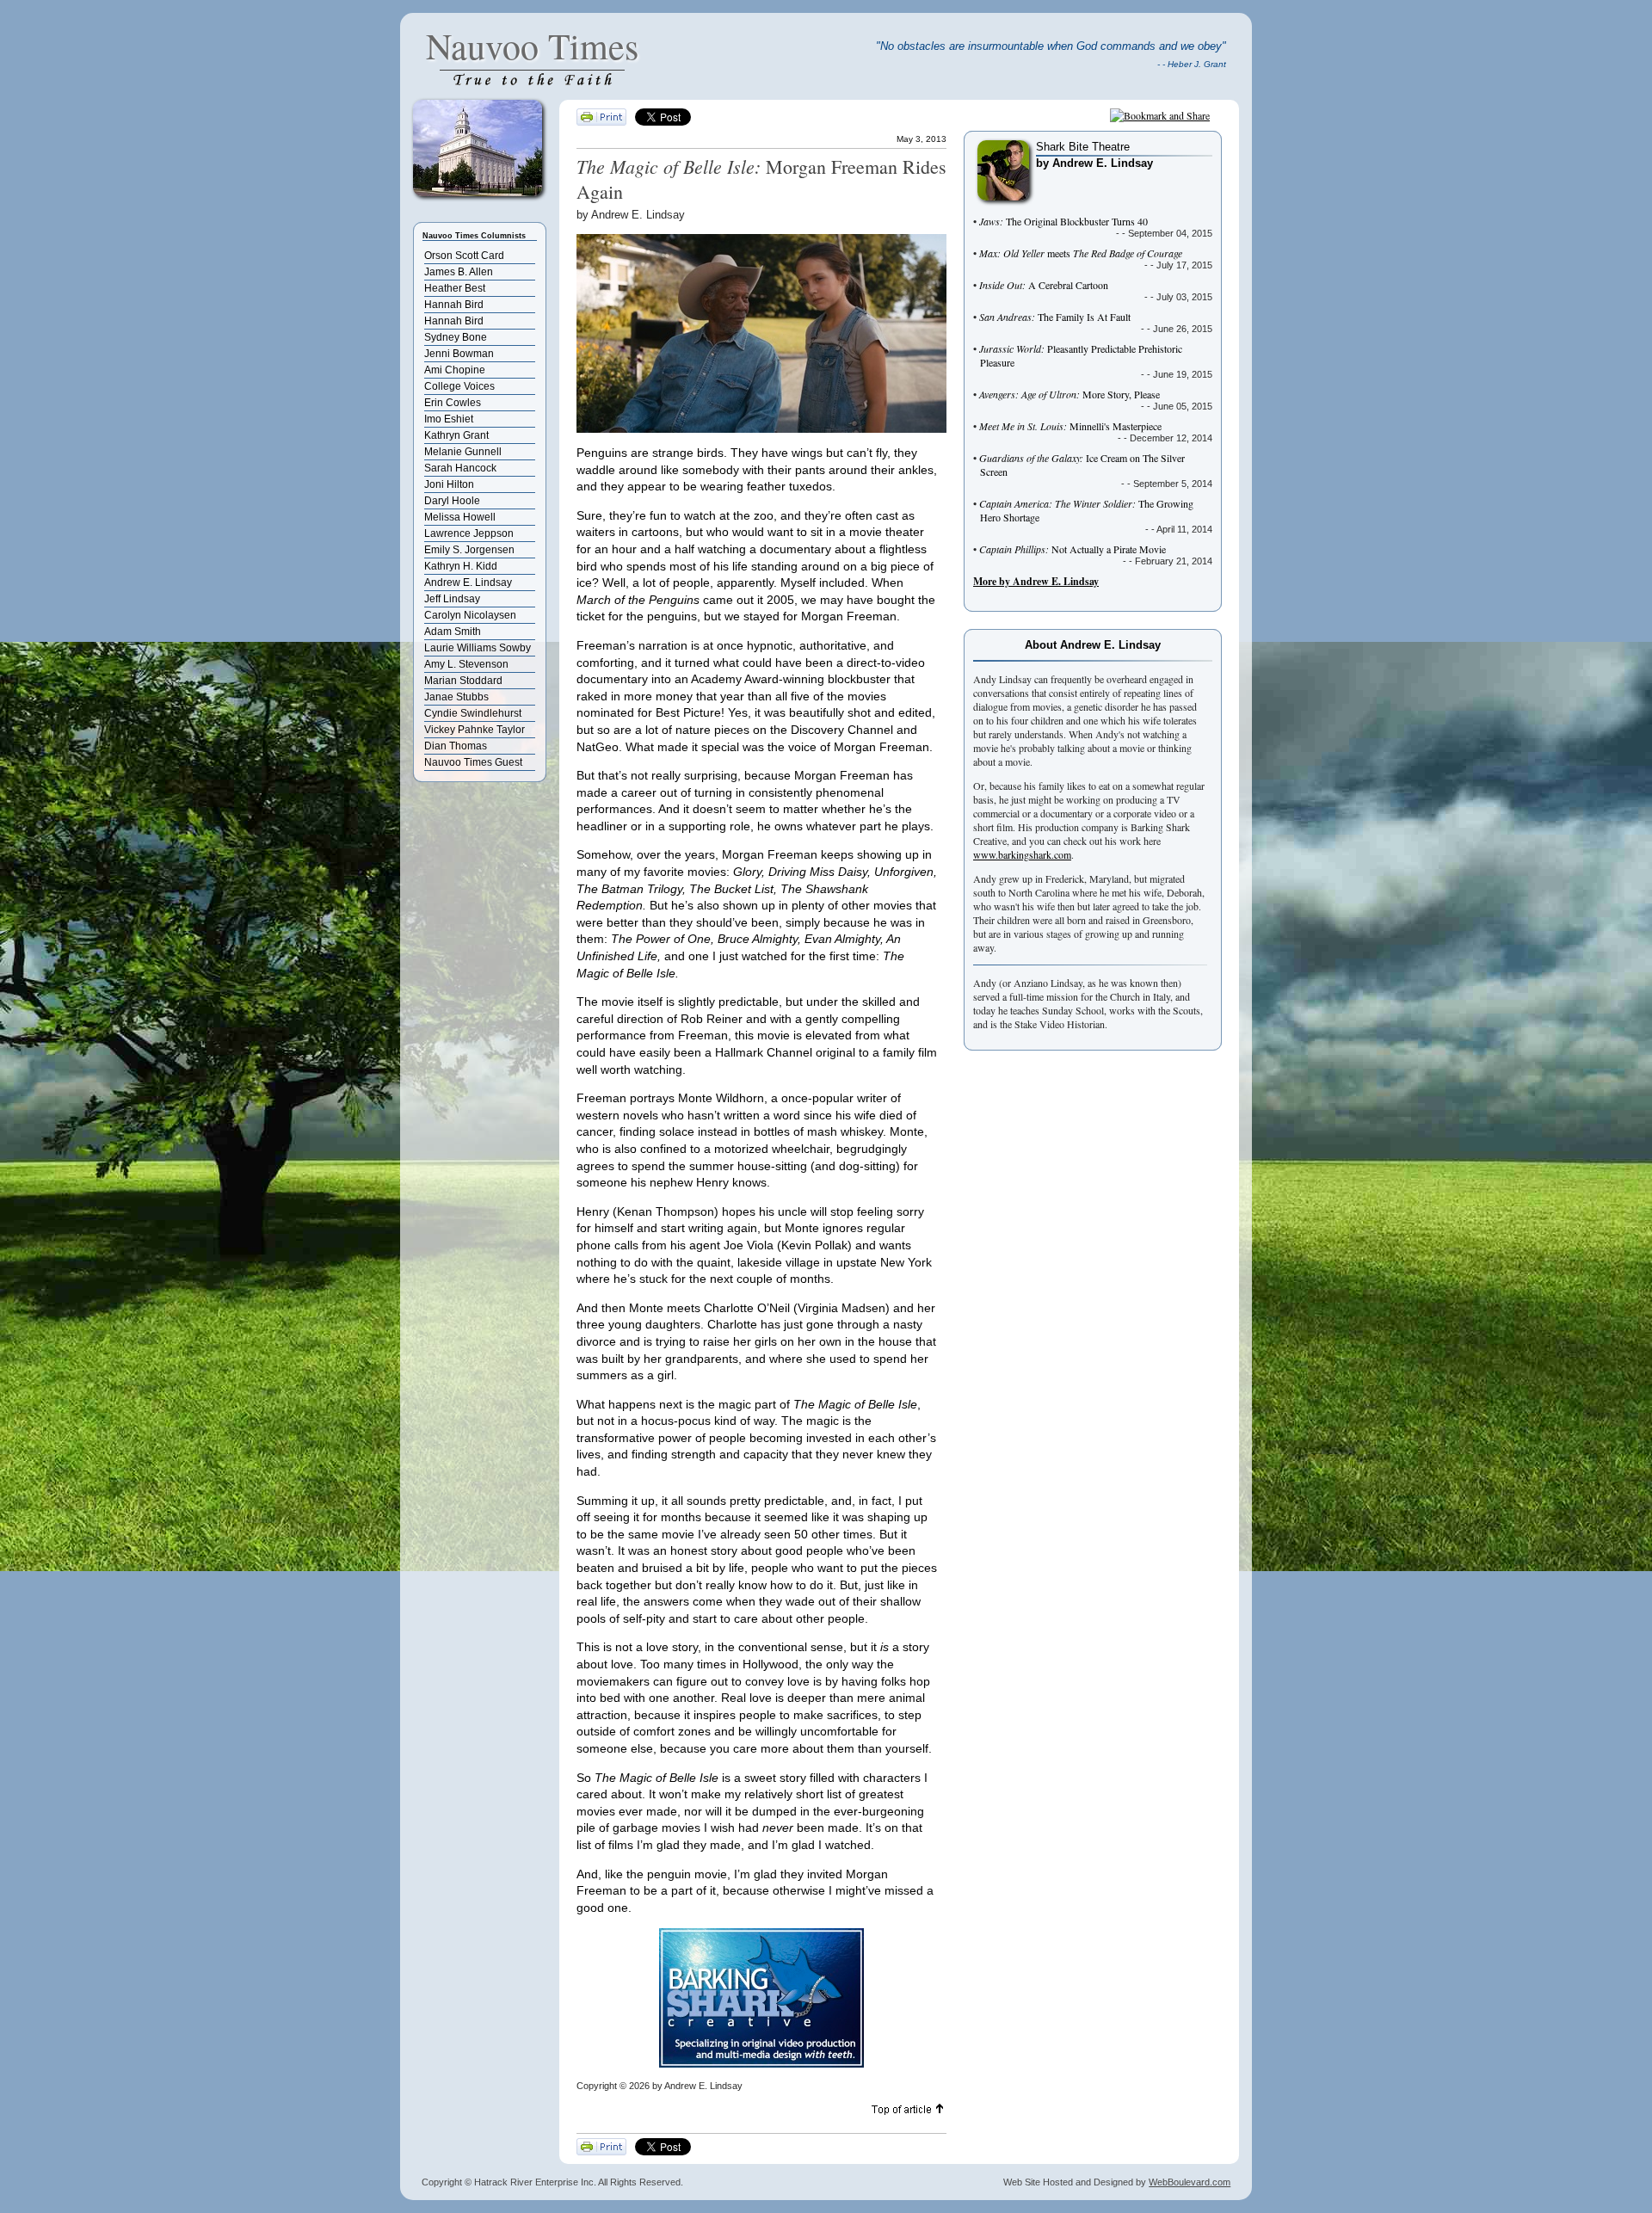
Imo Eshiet (449, 419)
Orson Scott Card (464, 256)
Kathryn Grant (456, 435)
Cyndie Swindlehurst (473, 713)
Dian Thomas (456, 746)
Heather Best (455, 288)
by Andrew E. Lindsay (1094, 163)
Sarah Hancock (460, 468)
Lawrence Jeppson (469, 533)
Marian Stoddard (463, 681)
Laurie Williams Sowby (478, 648)
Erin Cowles (453, 403)
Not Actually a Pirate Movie (1073, 549)
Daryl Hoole (452, 501)
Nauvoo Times (532, 46)
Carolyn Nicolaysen (470, 615)
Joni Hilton (449, 484)
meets (1081, 253)
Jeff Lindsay (452, 599)
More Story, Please (1069, 394)
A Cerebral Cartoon (1044, 285)
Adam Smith (453, 632)
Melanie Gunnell (463, 452)
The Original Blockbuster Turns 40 (1063, 221)
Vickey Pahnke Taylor (475, 730)
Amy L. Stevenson (466, 664)
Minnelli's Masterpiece (1070, 426)
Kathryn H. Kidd (461, 566)
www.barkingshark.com (1022, 854)
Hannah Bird (454, 305)
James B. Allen (459, 272)
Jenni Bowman (459, 354)
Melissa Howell (460, 517)
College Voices (459, 386)
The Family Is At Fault (1055, 317)
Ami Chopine (455, 370)
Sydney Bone (456, 337)
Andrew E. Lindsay (468, 583)
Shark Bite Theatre (1083, 147)
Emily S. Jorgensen (469, 550)
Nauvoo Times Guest (473, 762)
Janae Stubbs (456, 697)
